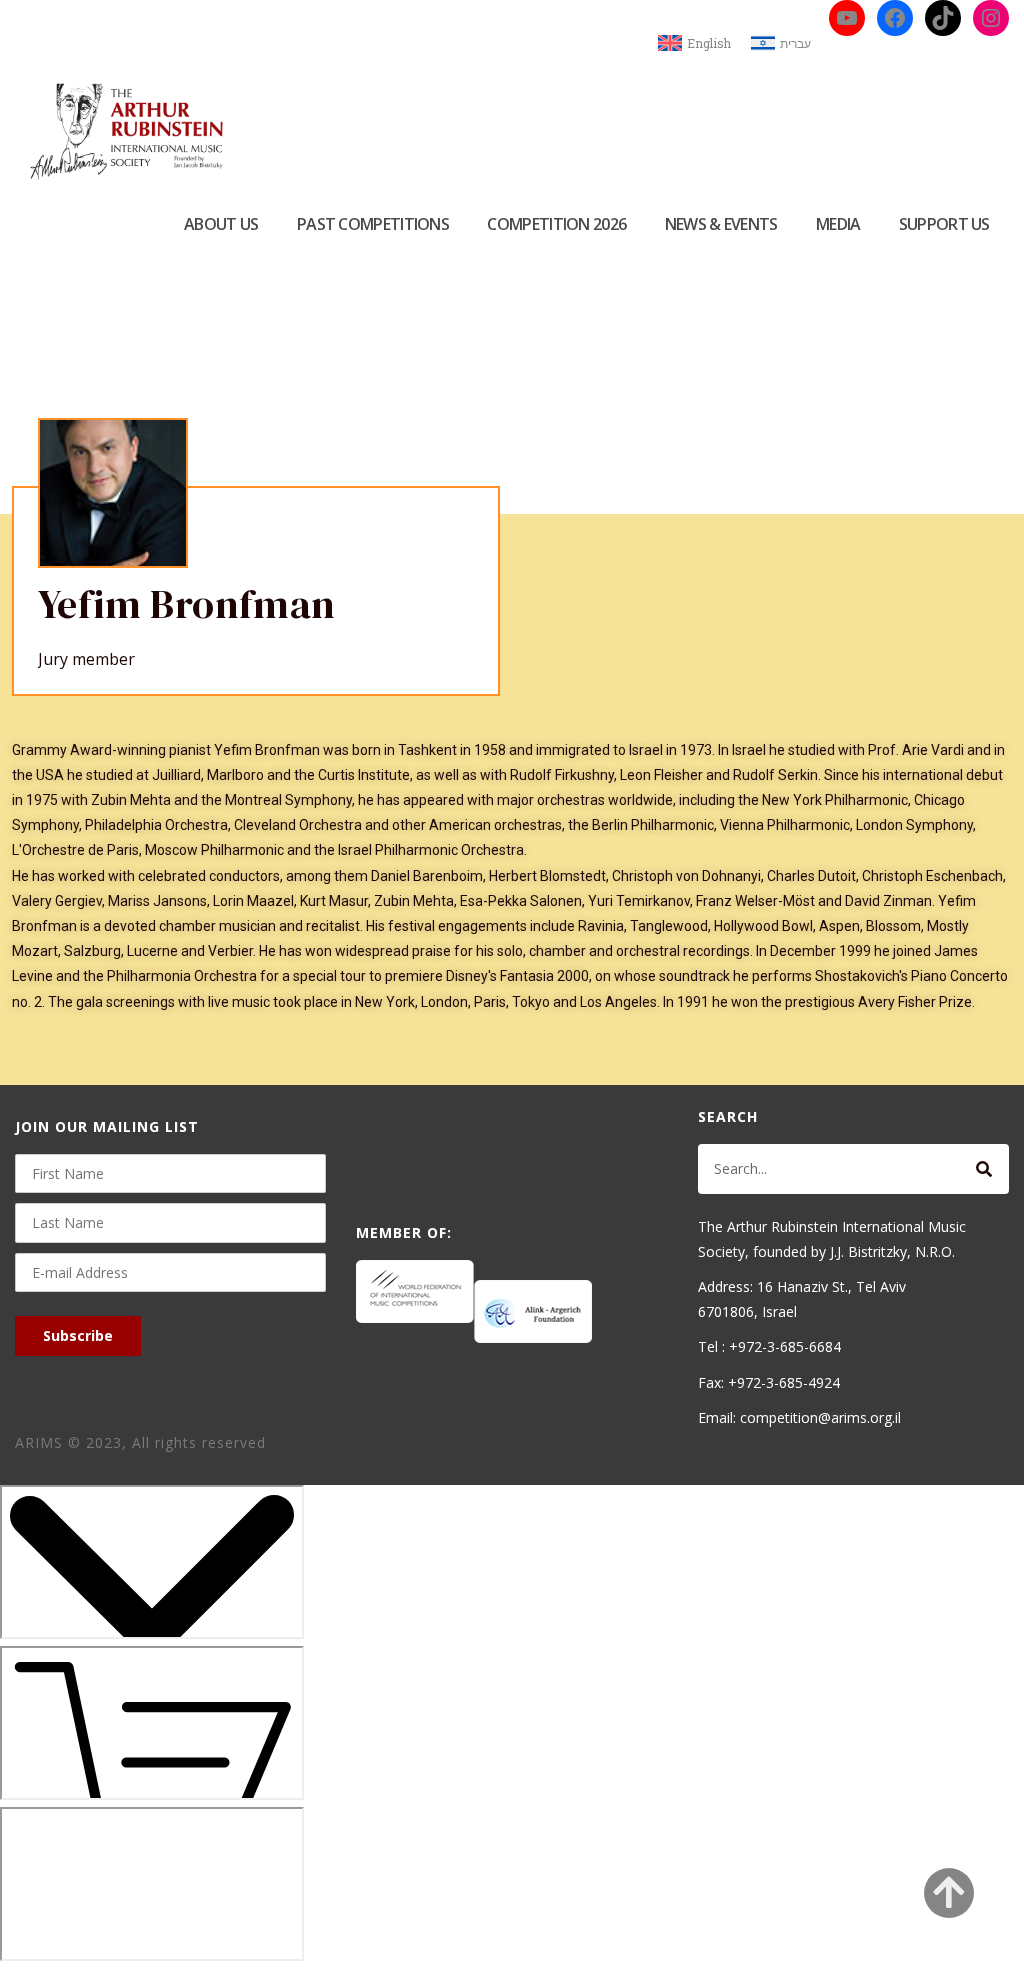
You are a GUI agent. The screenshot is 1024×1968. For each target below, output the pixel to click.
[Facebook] (895, 18)
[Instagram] (991, 18)
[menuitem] (694, 43)
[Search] (984, 1169)
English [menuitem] (709, 43)
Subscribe (78, 1335)
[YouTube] (847, 18)
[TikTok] (943, 18)
